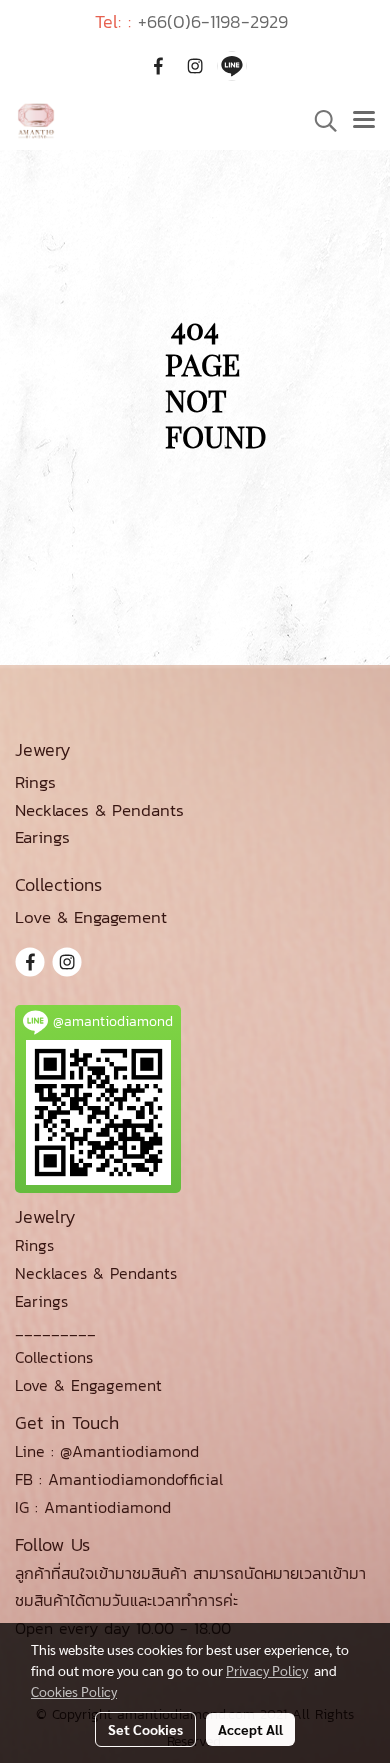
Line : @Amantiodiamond (107, 1451)
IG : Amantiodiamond (93, 1507)
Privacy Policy (267, 1670)
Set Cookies (145, 1729)
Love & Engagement (88, 1385)
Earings (41, 1301)
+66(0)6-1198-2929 (213, 21)
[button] (319, 121)
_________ (55, 1329)
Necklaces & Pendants (96, 1273)
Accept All (250, 1729)
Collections (54, 1357)
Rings (34, 1245)
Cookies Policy (74, 1691)
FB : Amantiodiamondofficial (119, 1479)
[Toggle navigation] (364, 121)
